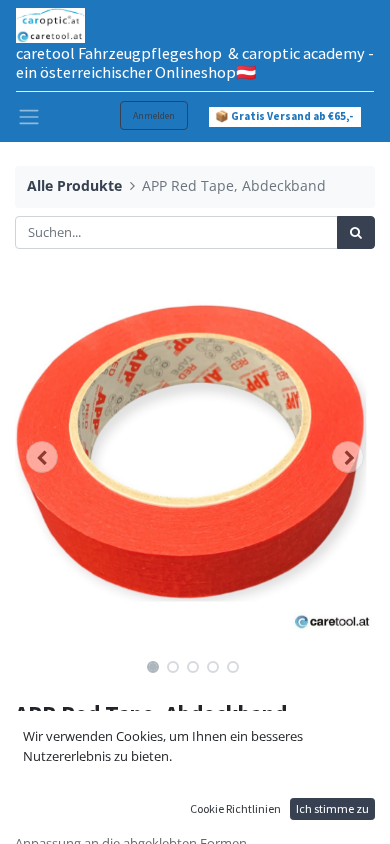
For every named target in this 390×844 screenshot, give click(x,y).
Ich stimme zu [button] (332, 808)
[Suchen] (356, 233)
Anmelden (154, 115)
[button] (42, 457)
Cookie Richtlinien (235, 808)
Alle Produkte (74, 185)
